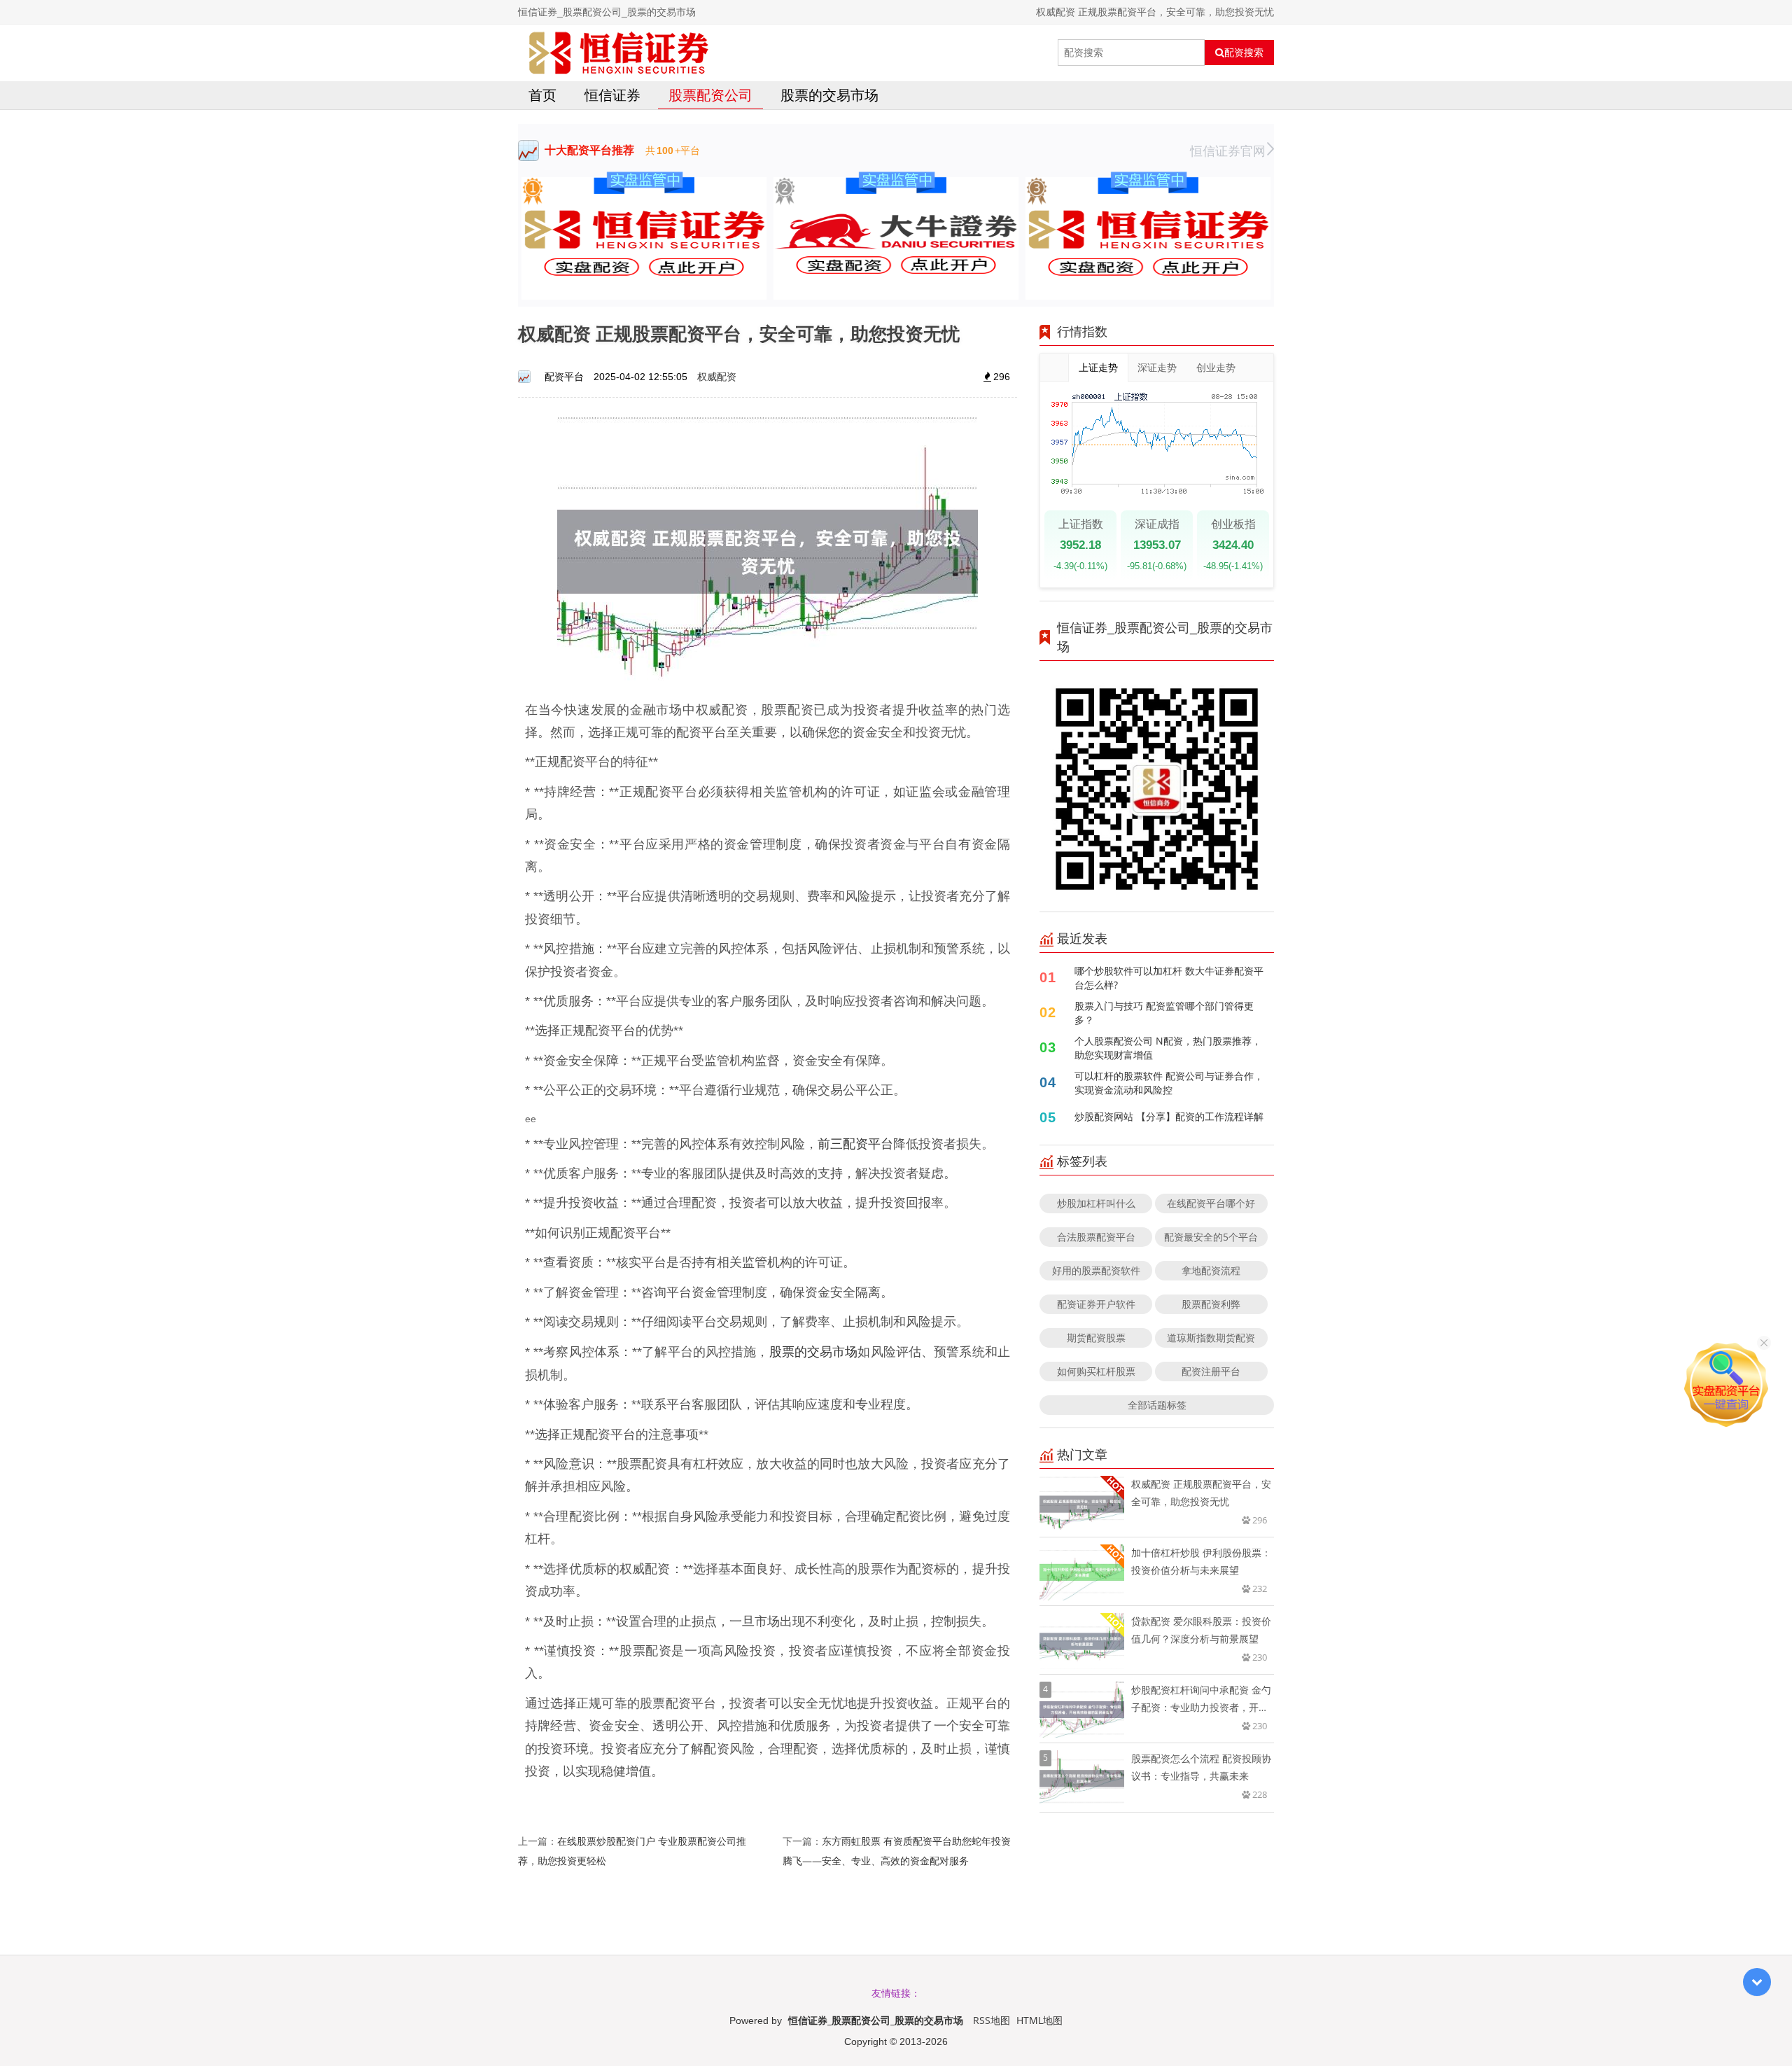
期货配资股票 (1096, 1338)
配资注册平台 (1211, 1371)
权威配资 (717, 376)
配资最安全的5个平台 (1211, 1237)
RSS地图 (992, 2020)
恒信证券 (612, 95)
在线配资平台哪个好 (1211, 1203)
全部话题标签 (1157, 1405)
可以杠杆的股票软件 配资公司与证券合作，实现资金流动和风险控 (1169, 1083)
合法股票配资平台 (1096, 1237)
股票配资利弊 (1211, 1304)
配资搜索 (1244, 53)
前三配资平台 (855, 1143)
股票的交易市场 (829, 95)
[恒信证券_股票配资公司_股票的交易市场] (619, 53)
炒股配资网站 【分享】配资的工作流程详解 (1169, 1116)
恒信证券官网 (1228, 151)
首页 (542, 95)
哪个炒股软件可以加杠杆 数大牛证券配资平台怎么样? (1169, 978)
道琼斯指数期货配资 (1211, 1338)
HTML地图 (1039, 2020)
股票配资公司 (710, 95)
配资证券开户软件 (1096, 1304)
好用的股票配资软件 (1096, 1270)
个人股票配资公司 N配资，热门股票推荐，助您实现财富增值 (1168, 1048)
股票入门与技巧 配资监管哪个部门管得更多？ (1164, 1013)
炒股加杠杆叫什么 (1096, 1203)
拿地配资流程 (1211, 1270)
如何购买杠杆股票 (1096, 1371)
